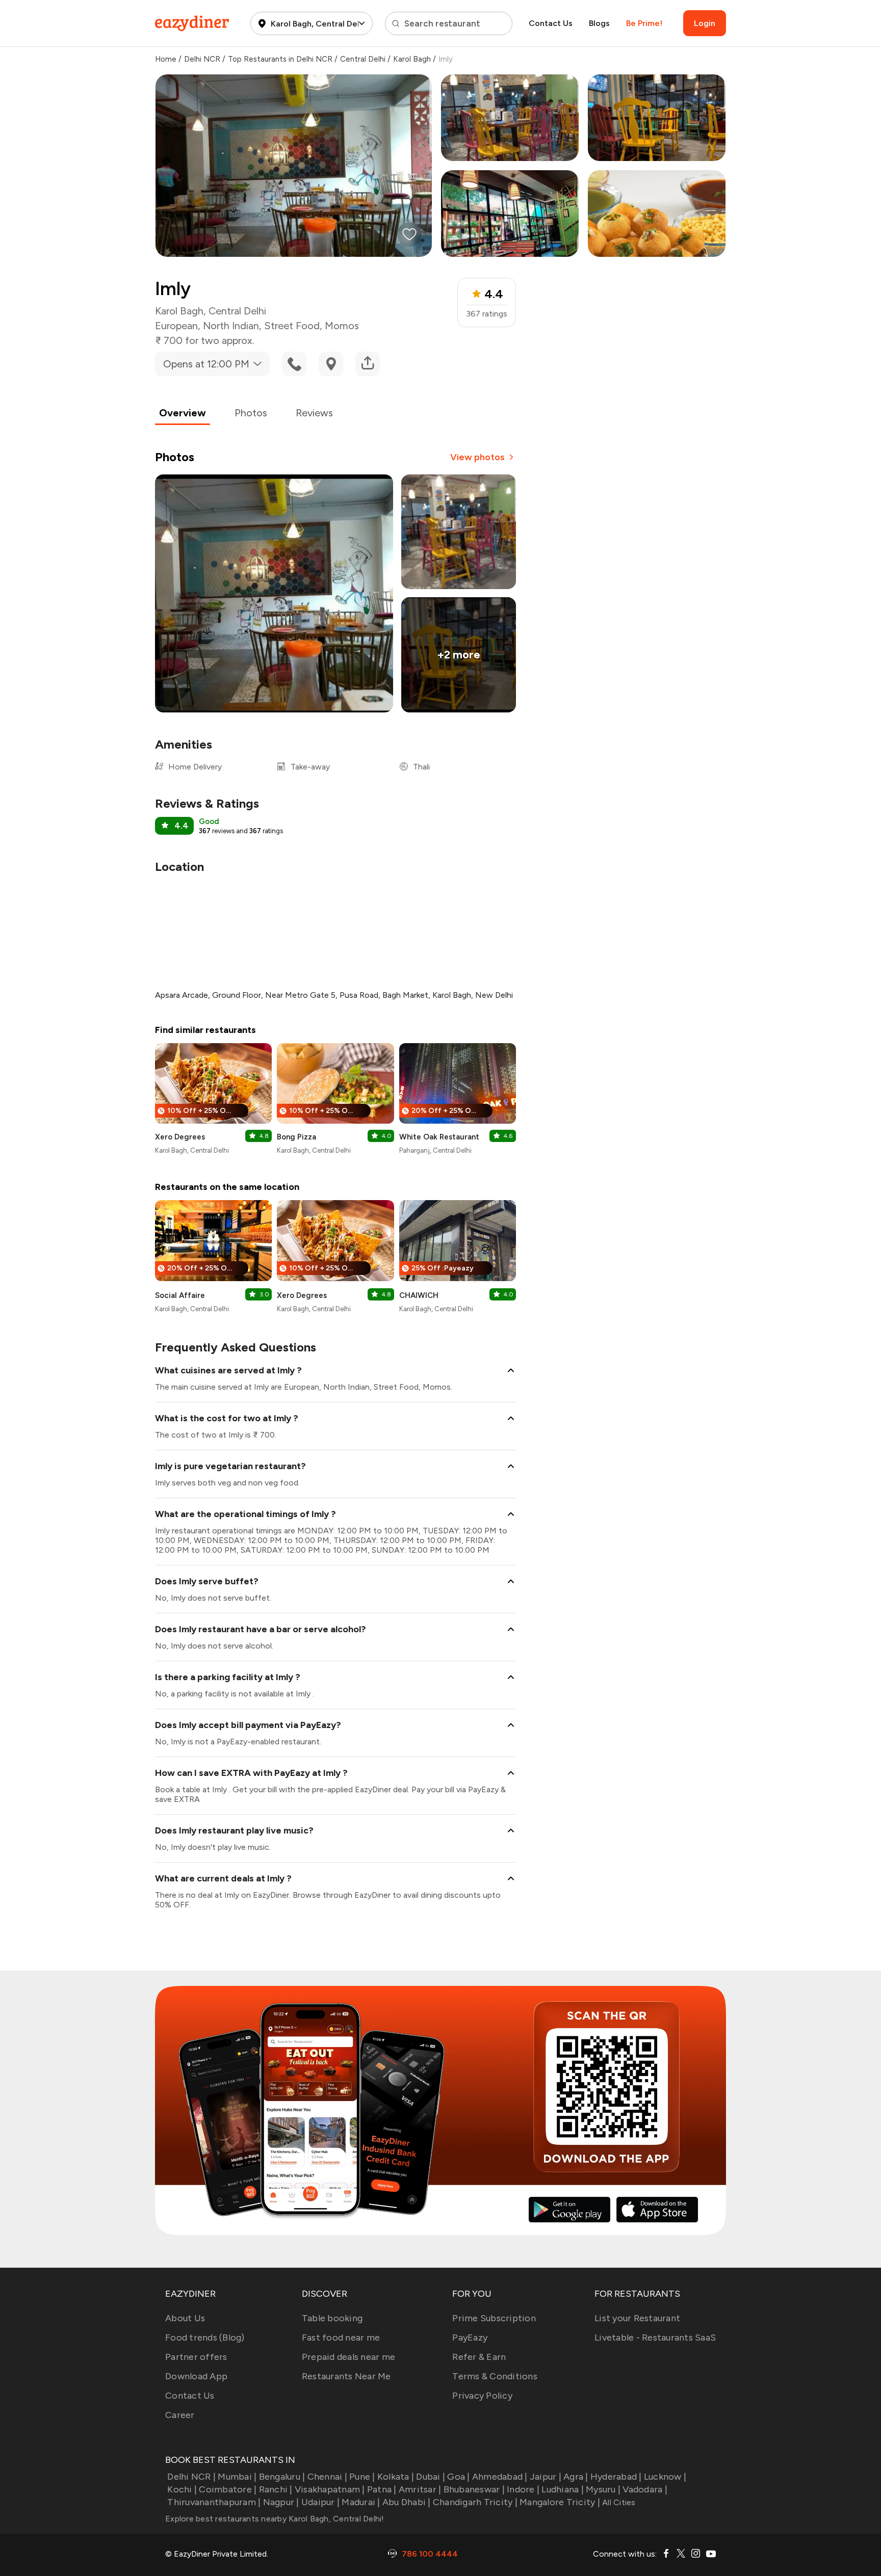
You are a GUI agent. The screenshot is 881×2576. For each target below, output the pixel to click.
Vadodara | (645, 2489)
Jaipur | (546, 2477)
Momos (342, 326)
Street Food (292, 326)
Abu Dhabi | (407, 2502)
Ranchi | (276, 2489)
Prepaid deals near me (348, 2357)
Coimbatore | (228, 2489)
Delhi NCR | (191, 2477)
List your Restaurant (637, 2318)
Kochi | (182, 2489)
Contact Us (551, 23)
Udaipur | (320, 2502)
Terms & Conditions (495, 2376)
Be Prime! (644, 23)
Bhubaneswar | (474, 2489)
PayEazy (470, 2338)
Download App (196, 2376)
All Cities (618, 2502)
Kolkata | (396, 2477)
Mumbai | (237, 2477)
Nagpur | (281, 2502)
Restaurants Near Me (346, 2376)
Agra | (576, 2477)
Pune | (362, 2477)
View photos (477, 457)
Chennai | (327, 2477)
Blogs (599, 23)
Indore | (523, 2489)
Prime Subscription (494, 2318)
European (176, 326)
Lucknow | (665, 2477)
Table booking (332, 2318)
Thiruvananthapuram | (214, 2502)
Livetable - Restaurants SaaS (655, 2338)
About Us (185, 2318)
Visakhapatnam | (330, 2489)
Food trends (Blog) (205, 2338)
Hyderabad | (616, 2477)
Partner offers (196, 2357)
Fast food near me (341, 2338)
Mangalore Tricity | (560, 2502)
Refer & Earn (479, 2357)
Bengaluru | (282, 2477)
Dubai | (431, 2477)
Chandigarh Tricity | (475, 2502)
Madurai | (361, 2502)
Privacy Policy (482, 2396)
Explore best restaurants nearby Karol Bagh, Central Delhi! (275, 2519)
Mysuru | (603, 2489)
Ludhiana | (563, 2489)
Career (180, 2415)
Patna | (382, 2489)
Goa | (458, 2477)
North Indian (231, 326)
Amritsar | (420, 2489)
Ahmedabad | (500, 2477)
